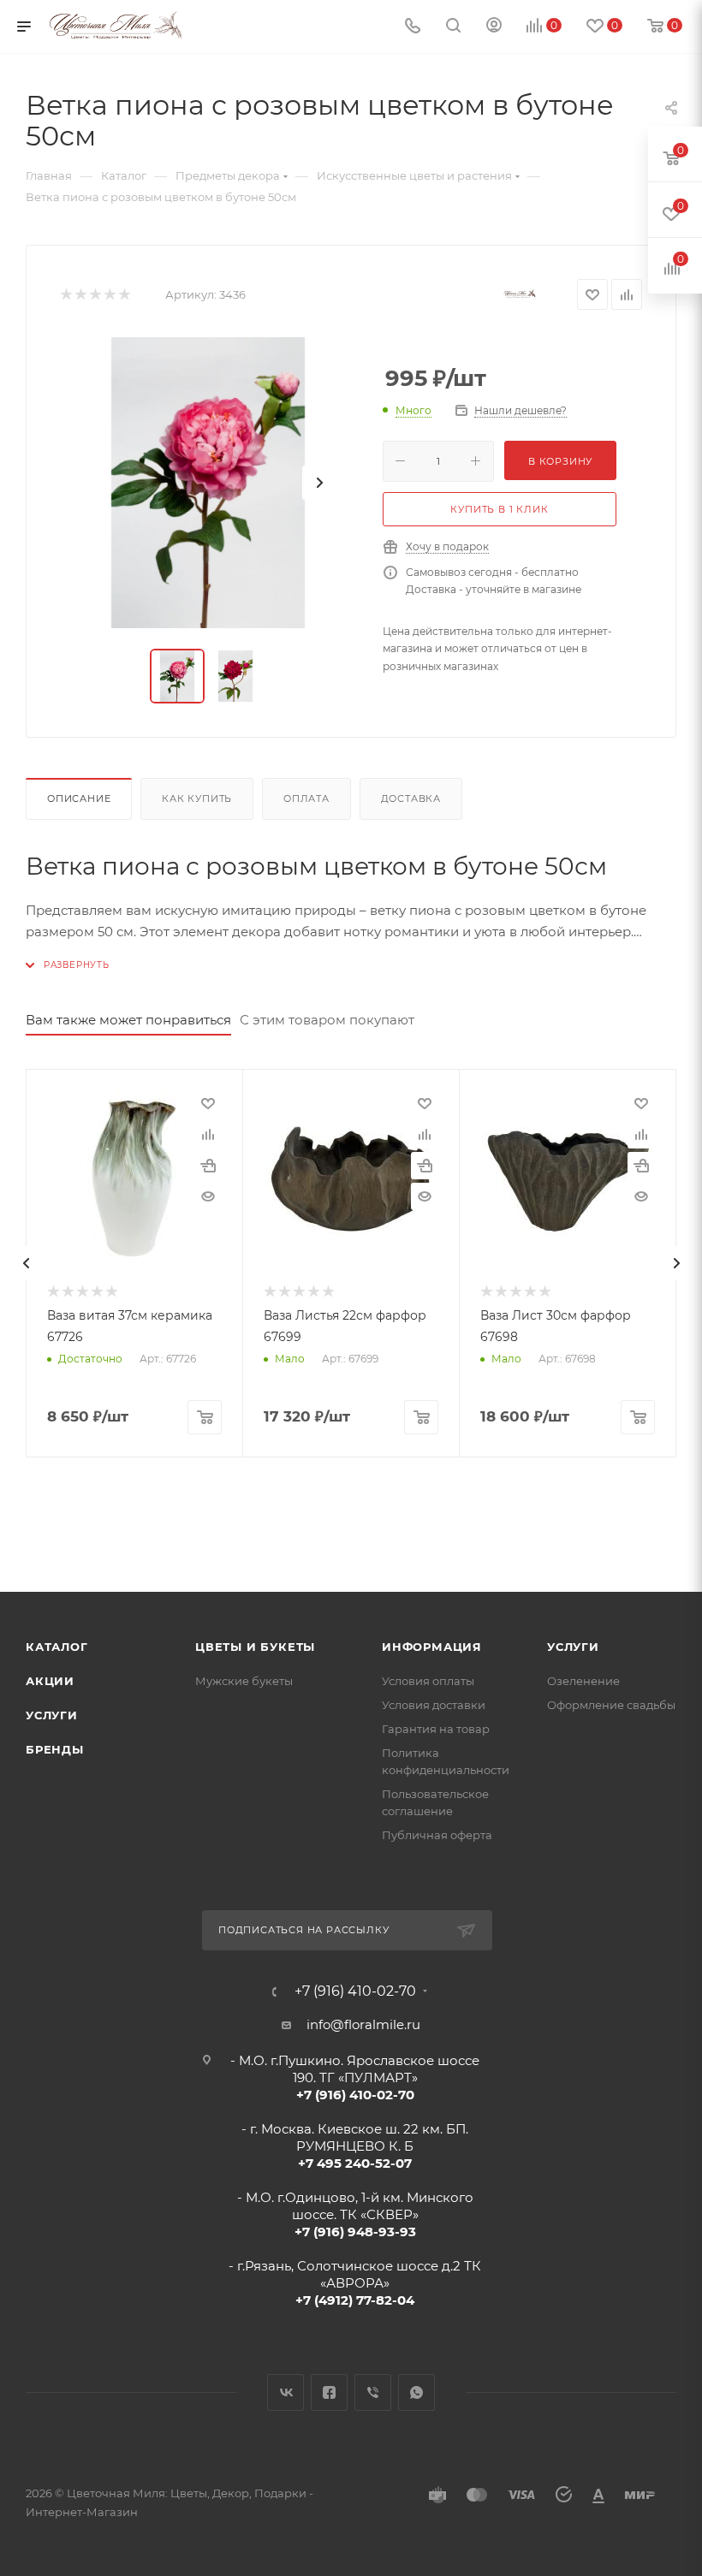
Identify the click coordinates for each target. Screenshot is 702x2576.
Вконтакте (286, 2392)
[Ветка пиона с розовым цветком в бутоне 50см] (208, 483)
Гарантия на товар (436, 1729)
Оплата (306, 798)
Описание (79, 798)
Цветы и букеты (255, 1647)
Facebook (329, 2392)
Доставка (411, 798)
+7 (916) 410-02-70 (355, 1991)
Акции (50, 1681)
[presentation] (26, 1263)
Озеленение (583, 1681)
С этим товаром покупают (327, 1020)
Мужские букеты (244, 1681)
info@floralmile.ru (363, 2024)
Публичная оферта (437, 1835)
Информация (432, 1647)
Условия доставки (434, 1705)
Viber (373, 2392)
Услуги (52, 1715)
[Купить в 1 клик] (208, 1166)
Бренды (55, 1749)
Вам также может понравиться (128, 1020)
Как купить (197, 798)
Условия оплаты (428, 1681)
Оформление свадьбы (611, 1705)
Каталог (57, 1647)
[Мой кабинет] (494, 27)
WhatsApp (416, 2392)
